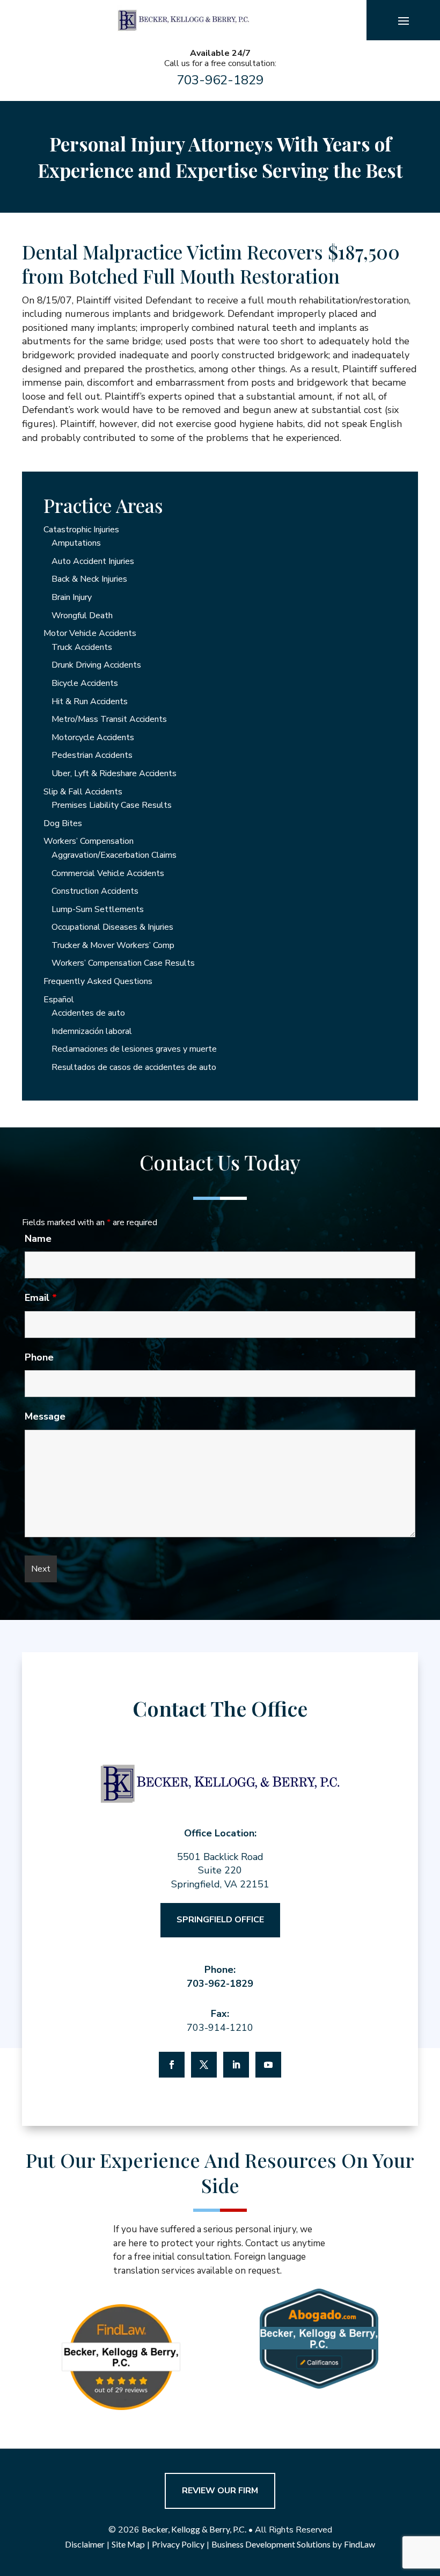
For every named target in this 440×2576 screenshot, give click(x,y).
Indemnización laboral (92, 1031)
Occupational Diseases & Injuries (112, 927)
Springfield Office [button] (220, 1920)
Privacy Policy (178, 2544)
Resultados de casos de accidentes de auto (134, 1067)
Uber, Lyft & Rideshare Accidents (114, 773)
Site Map (128, 2544)
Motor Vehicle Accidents (90, 633)
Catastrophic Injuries (81, 530)
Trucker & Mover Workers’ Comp (113, 945)
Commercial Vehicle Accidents (108, 873)
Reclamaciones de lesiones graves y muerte (134, 1049)
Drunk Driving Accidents (96, 665)
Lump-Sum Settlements (98, 909)
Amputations (76, 543)
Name (38, 1239)
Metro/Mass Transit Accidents (109, 719)
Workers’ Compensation (89, 841)
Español (59, 1000)
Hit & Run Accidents (90, 701)
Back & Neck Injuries (89, 579)
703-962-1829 (220, 80)
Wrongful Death (82, 616)
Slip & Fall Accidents (83, 792)
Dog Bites (63, 823)
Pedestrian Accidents (92, 755)
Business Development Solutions (271, 2544)
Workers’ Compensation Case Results (123, 963)
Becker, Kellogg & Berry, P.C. (194, 2529)
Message (45, 1416)
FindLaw (360, 2544)
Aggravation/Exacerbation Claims (114, 855)
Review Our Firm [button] (220, 2491)
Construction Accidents (95, 891)
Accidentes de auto (88, 1013)
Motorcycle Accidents (93, 737)
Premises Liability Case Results (112, 805)
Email (41, 1298)
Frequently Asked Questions (98, 981)
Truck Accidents (82, 647)
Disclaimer (85, 2544)
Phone (39, 1357)
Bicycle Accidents (85, 683)
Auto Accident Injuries (93, 561)
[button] (404, 20)
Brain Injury (72, 597)
